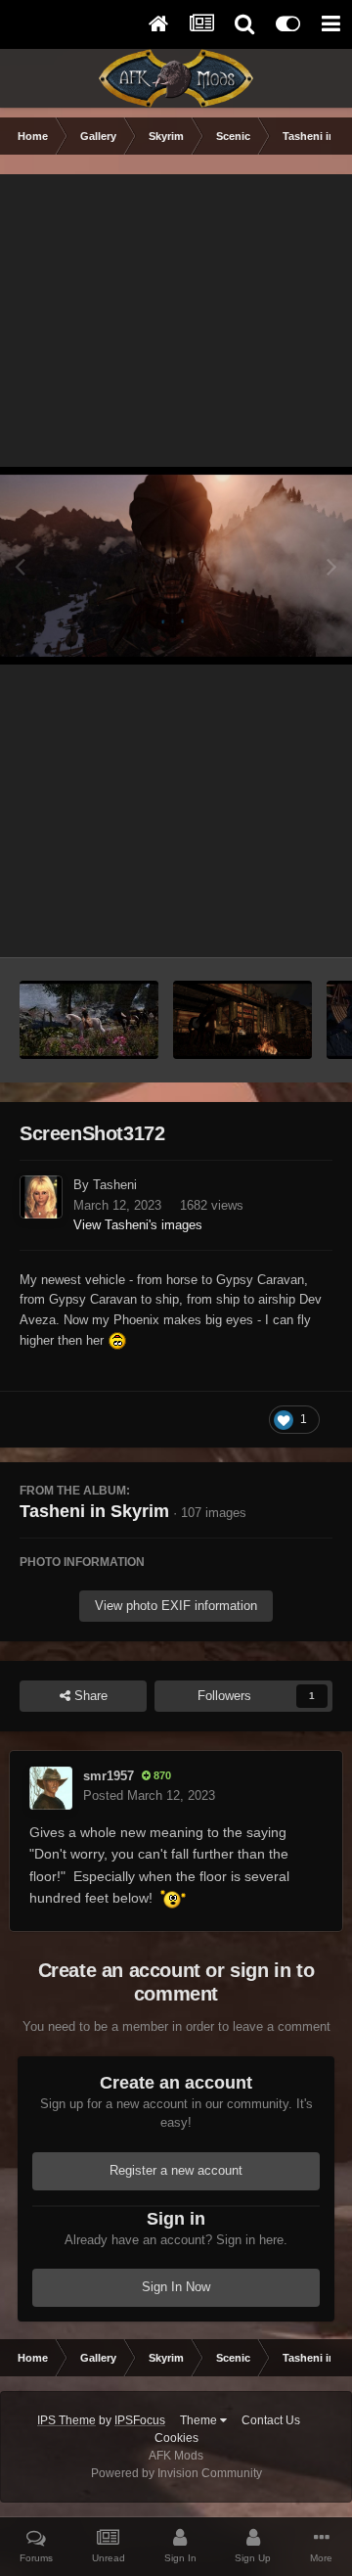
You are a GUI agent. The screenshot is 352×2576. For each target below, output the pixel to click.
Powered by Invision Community (176, 2473)
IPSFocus (140, 2420)
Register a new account (176, 2170)
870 (161, 1775)
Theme (200, 2420)
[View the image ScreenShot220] (89, 1020)
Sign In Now (176, 2287)
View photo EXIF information (176, 1606)
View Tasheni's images (138, 1225)
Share (89, 1696)
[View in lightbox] (176, 566)
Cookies (176, 2438)
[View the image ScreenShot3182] (242, 1020)
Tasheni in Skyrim (94, 1511)
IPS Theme (66, 2420)
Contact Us (271, 2420)
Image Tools (273, 921)
